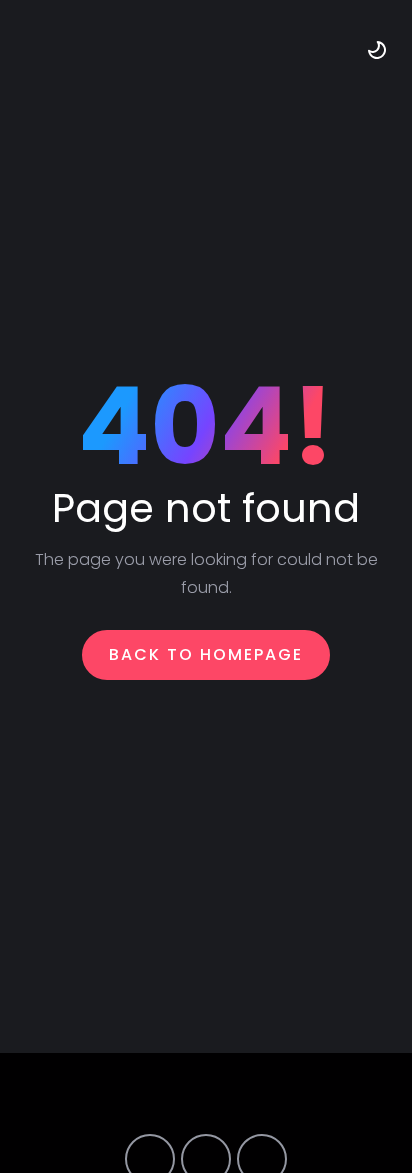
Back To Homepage (206, 654)
